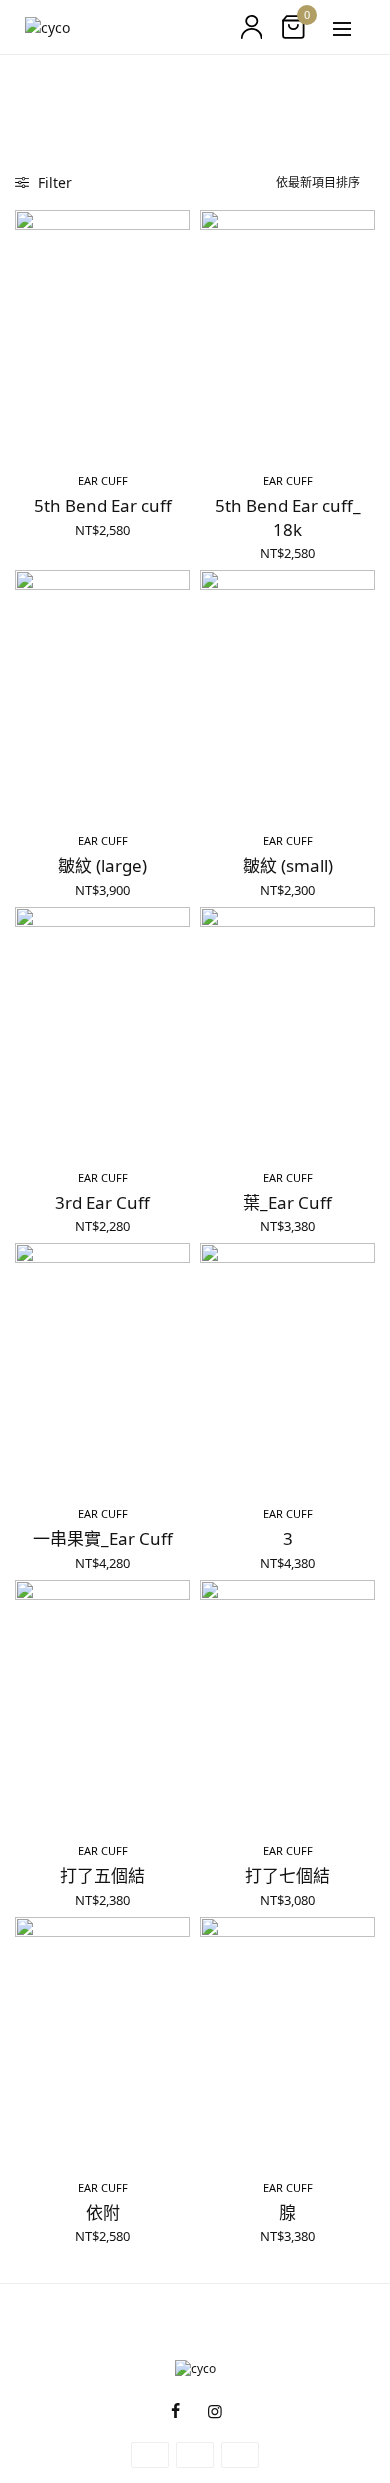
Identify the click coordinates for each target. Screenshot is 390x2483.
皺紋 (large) (102, 865)
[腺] (287, 2039)
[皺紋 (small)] (287, 692)
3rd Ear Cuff (102, 1202)
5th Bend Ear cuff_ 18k (288, 517)
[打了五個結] (102, 1702)
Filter (53, 182)
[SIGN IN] (252, 27)
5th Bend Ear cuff (103, 505)
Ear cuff (103, 480)
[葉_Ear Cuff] (287, 1029)
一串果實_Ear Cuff (103, 1538)
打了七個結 (287, 1875)
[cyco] (47, 27)
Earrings (78, 82)
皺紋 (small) (288, 865)
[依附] (102, 2039)
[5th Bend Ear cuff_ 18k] (287, 332)
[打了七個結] (287, 1702)
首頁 (27, 82)
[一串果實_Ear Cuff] (102, 1365)
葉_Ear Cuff (287, 1202)
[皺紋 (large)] (102, 692)
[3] (287, 1365)
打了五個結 (102, 1875)
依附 (103, 2212)
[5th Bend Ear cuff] (102, 332)
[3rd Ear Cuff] (102, 1029)
